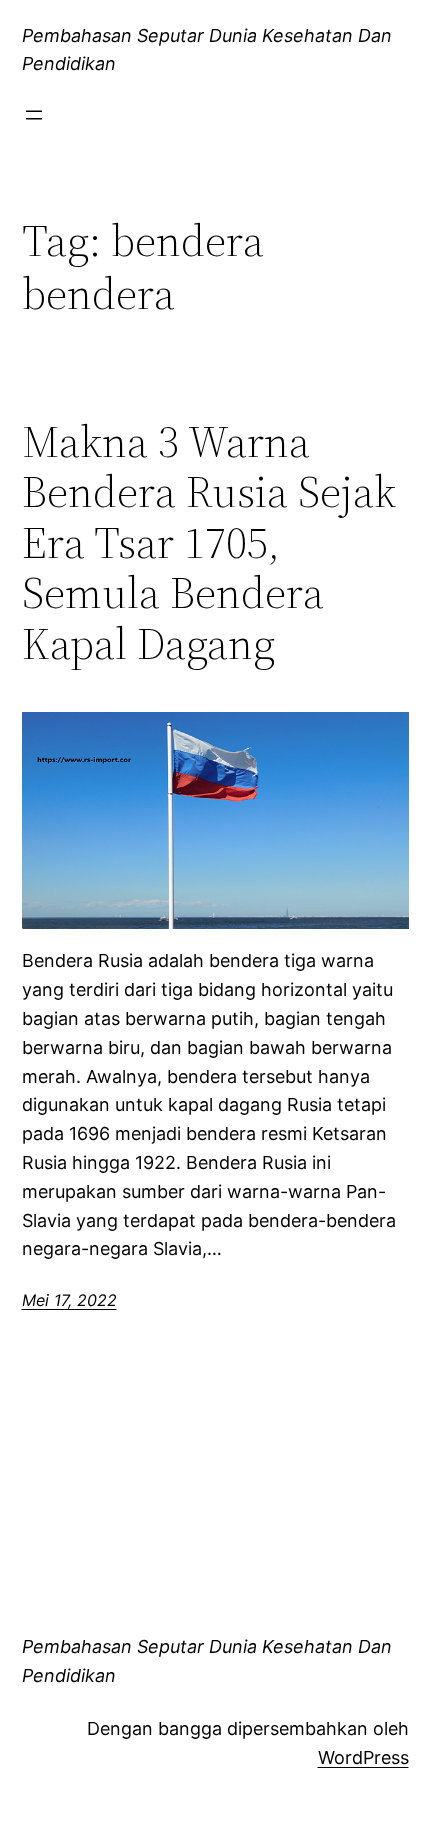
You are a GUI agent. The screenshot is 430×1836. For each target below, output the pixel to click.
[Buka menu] (34, 115)
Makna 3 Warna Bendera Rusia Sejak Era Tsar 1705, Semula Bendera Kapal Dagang (209, 543)
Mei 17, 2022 (69, 1300)
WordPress (363, 1757)
